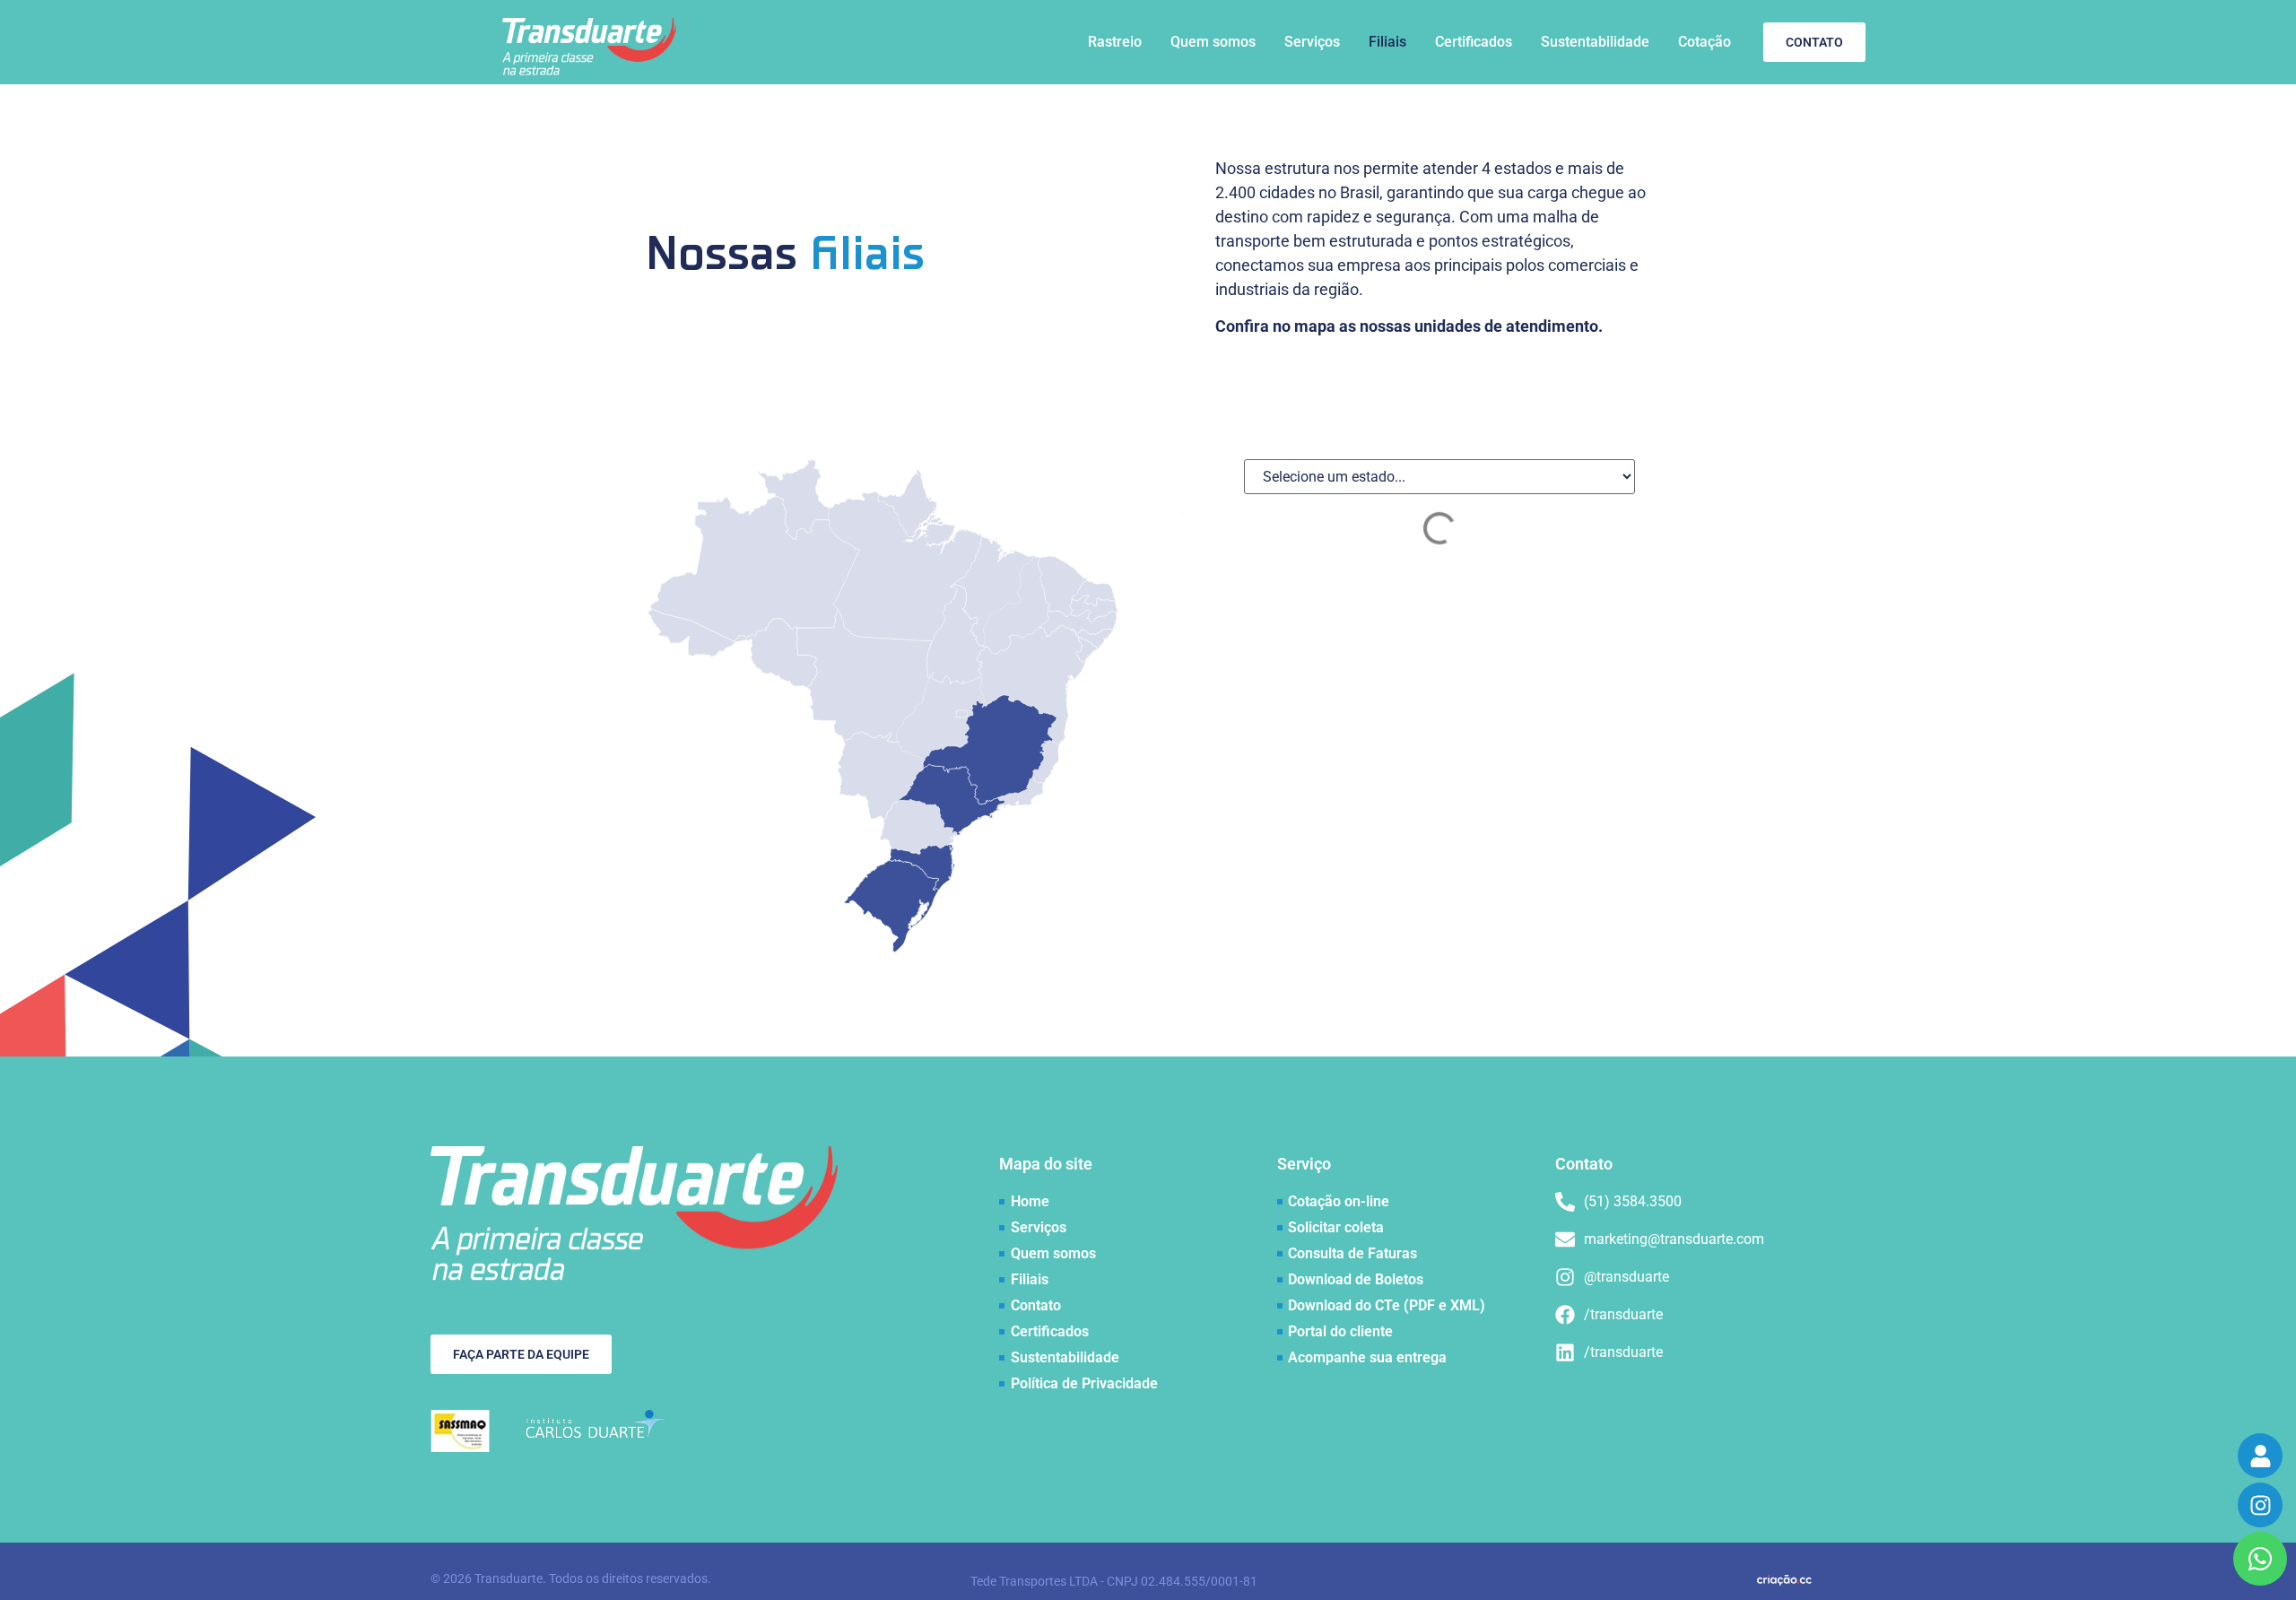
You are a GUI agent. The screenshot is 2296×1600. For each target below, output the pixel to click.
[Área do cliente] (2260, 1456)
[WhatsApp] (2260, 1559)
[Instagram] (2260, 1505)
